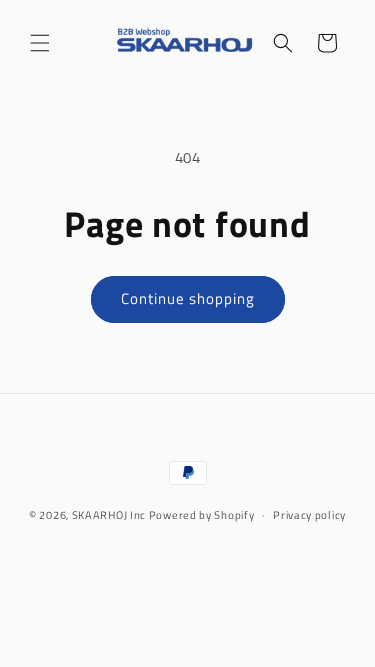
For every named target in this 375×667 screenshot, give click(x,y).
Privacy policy (309, 515)
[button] (40, 43)
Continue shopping (188, 298)
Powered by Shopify (202, 515)
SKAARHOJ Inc (109, 515)
